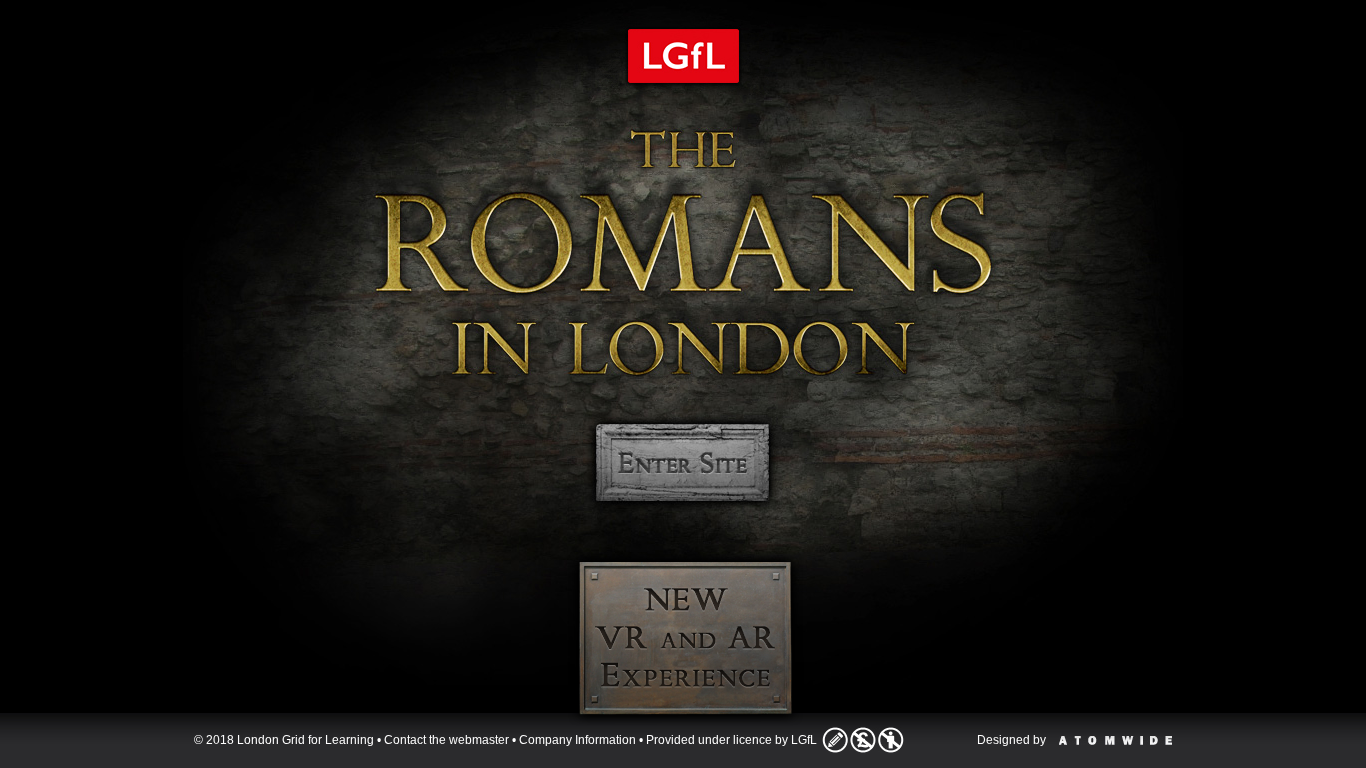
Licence (863, 740)
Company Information (577, 740)
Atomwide (1115, 740)
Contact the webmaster (446, 740)
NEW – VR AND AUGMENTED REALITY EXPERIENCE (686, 638)
